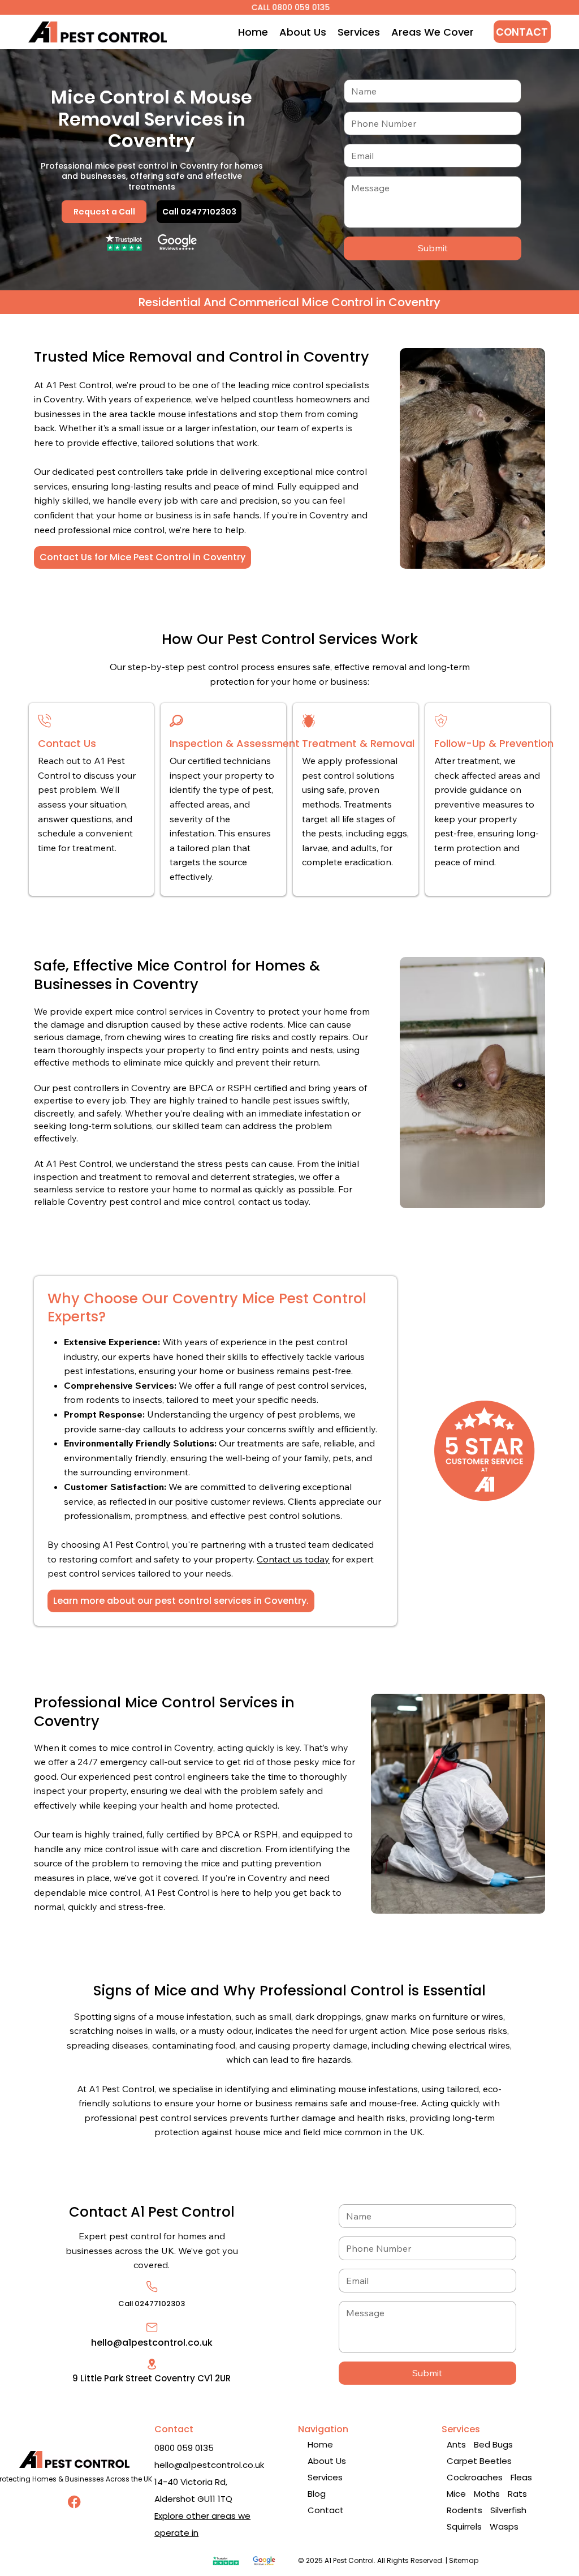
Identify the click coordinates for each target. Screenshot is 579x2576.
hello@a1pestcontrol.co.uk (152, 2343)
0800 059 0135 (184, 2448)
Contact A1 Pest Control (152, 2212)
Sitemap (464, 2560)
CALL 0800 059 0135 (289, 7)
